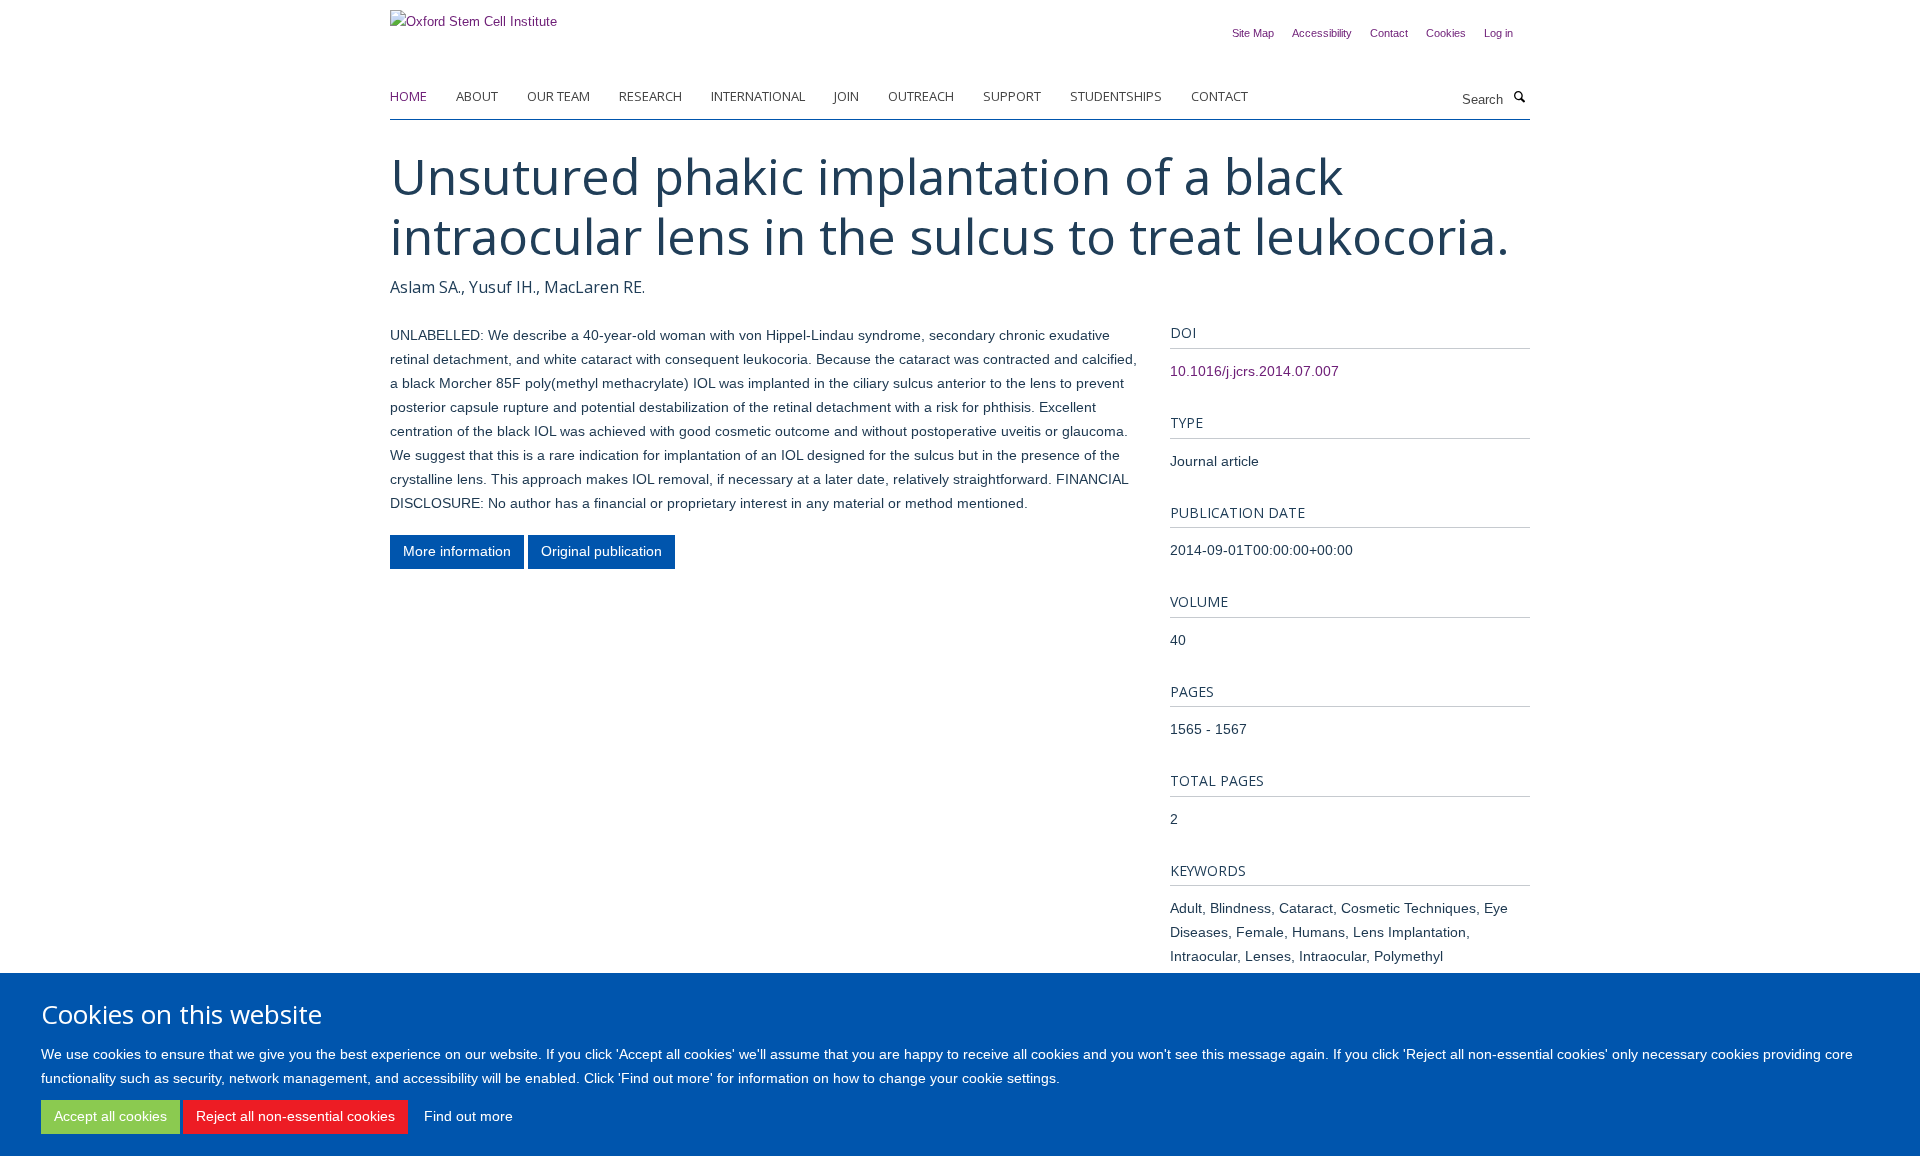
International (758, 96)
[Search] (1519, 98)
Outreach (921, 96)
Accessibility (1322, 33)
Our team (558, 96)
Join (846, 96)
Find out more (468, 1116)
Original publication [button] (601, 551)
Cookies (1446, 33)
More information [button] (457, 551)
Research (650, 96)
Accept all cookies (110, 1116)
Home (408, 96)
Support (1012, 96)
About (477, 96)
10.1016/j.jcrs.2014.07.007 (1254, 371)
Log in (1498, 33)
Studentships (1116, 96)
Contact (1389, 33)
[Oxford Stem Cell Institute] (473, 15)
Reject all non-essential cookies (295, 1116)
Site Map (1253, 33)
